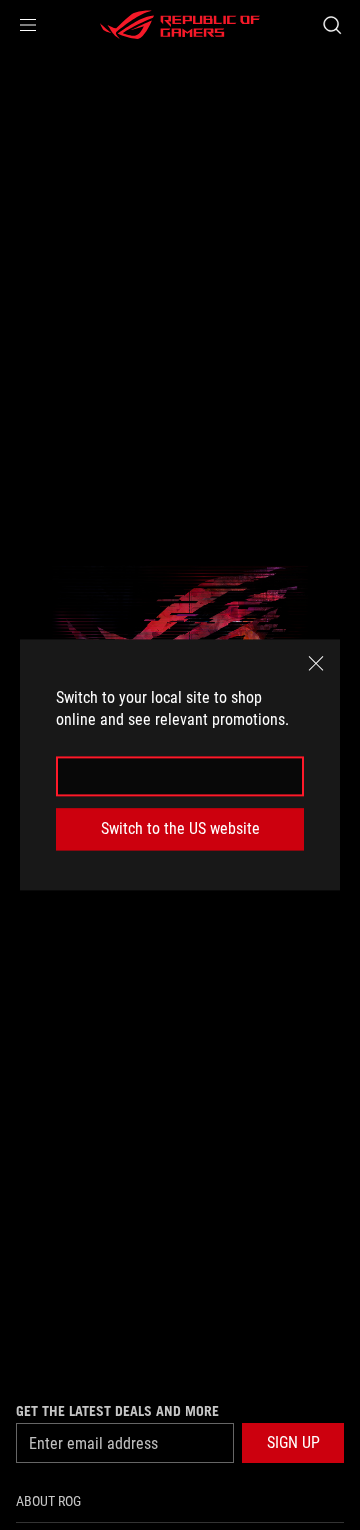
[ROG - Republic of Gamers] (180, 25)
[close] (316, 663)
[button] (28, 25)
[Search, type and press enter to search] (331, 25)
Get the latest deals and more (117, 1411)
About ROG (48, 1501)
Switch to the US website (180, 828)
